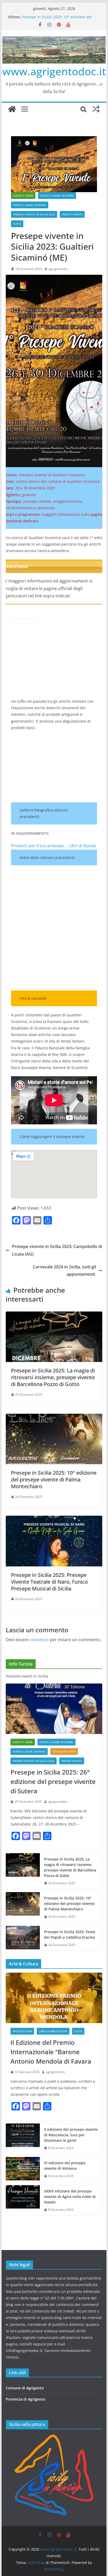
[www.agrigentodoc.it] (12, 109)
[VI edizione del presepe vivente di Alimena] (23, 2169)
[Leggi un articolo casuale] (96, 109)
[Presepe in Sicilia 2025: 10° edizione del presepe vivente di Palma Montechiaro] (54, 1417)
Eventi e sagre (23, 196)
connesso (39, 1640)
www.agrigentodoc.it (54, 71)
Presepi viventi (72, 214)
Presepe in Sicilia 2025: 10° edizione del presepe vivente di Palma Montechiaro (57, 19)
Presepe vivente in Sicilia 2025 (34, 1761)
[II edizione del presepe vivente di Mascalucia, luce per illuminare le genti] (23, 2139)
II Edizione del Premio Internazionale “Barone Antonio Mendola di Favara (51, 2052)
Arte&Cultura (22, 2031)
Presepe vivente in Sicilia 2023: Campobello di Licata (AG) (57, 1250)
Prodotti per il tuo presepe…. (39, 846)
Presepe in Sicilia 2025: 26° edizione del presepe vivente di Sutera (53, 1781)
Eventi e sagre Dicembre (57, 196)
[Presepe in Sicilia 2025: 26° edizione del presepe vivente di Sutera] (54, 1709)
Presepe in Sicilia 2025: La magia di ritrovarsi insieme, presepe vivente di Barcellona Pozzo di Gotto (53, 1377)
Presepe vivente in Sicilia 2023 (34, 214)
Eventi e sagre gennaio (30, 205)
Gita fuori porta (64, 1751)
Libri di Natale (83, 846)
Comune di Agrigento (25, 2388)
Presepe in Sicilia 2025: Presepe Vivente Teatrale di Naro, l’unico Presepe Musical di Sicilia (49, 1582)
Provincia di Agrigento (26, 2399)
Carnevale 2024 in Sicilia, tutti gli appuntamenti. (64, 1271)
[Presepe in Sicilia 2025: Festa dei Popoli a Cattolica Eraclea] (23, 1938)
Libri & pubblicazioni (53, 2031)
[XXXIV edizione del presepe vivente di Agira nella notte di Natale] (23, 2200)
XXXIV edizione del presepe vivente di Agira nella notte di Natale (70, 2197)
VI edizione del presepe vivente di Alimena (65, 2166)
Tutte (17, 224)
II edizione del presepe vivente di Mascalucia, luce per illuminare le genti (71, 2135)
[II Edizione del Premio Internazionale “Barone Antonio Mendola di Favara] (54, 1998)
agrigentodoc (58, 269)
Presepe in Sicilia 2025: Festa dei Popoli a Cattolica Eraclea (69, 1934)
